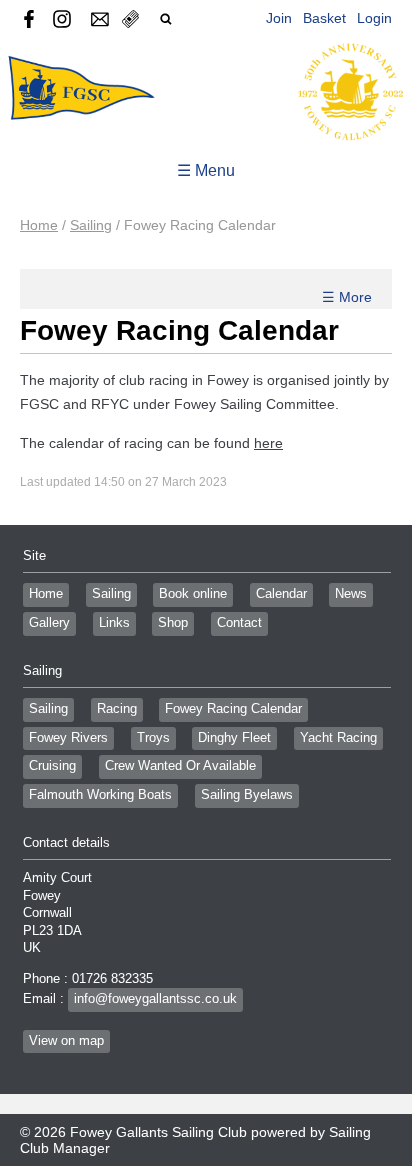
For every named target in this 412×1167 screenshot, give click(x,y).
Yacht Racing (338, 738)
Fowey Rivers (68, 738)
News (351, 594)
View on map (66, 1041)
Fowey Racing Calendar (233, 709)
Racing (117, 709)
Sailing (91, 225)
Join (279, 18)
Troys (153, 738)
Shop (173, 623)
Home (39, 225)
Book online (193, 594)
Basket (324, 18)
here (268, 443)
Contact (239, 623)
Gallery (49, 623)
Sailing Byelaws (247, 795)
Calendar (281, 594)
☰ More (347, 297)
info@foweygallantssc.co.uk (155, 999)
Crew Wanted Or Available (180, 766)
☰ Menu (206, 170)
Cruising (52, 766)
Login (374, 18)
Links (114, 623)
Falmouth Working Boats (100, 795)
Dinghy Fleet (234, 738)
